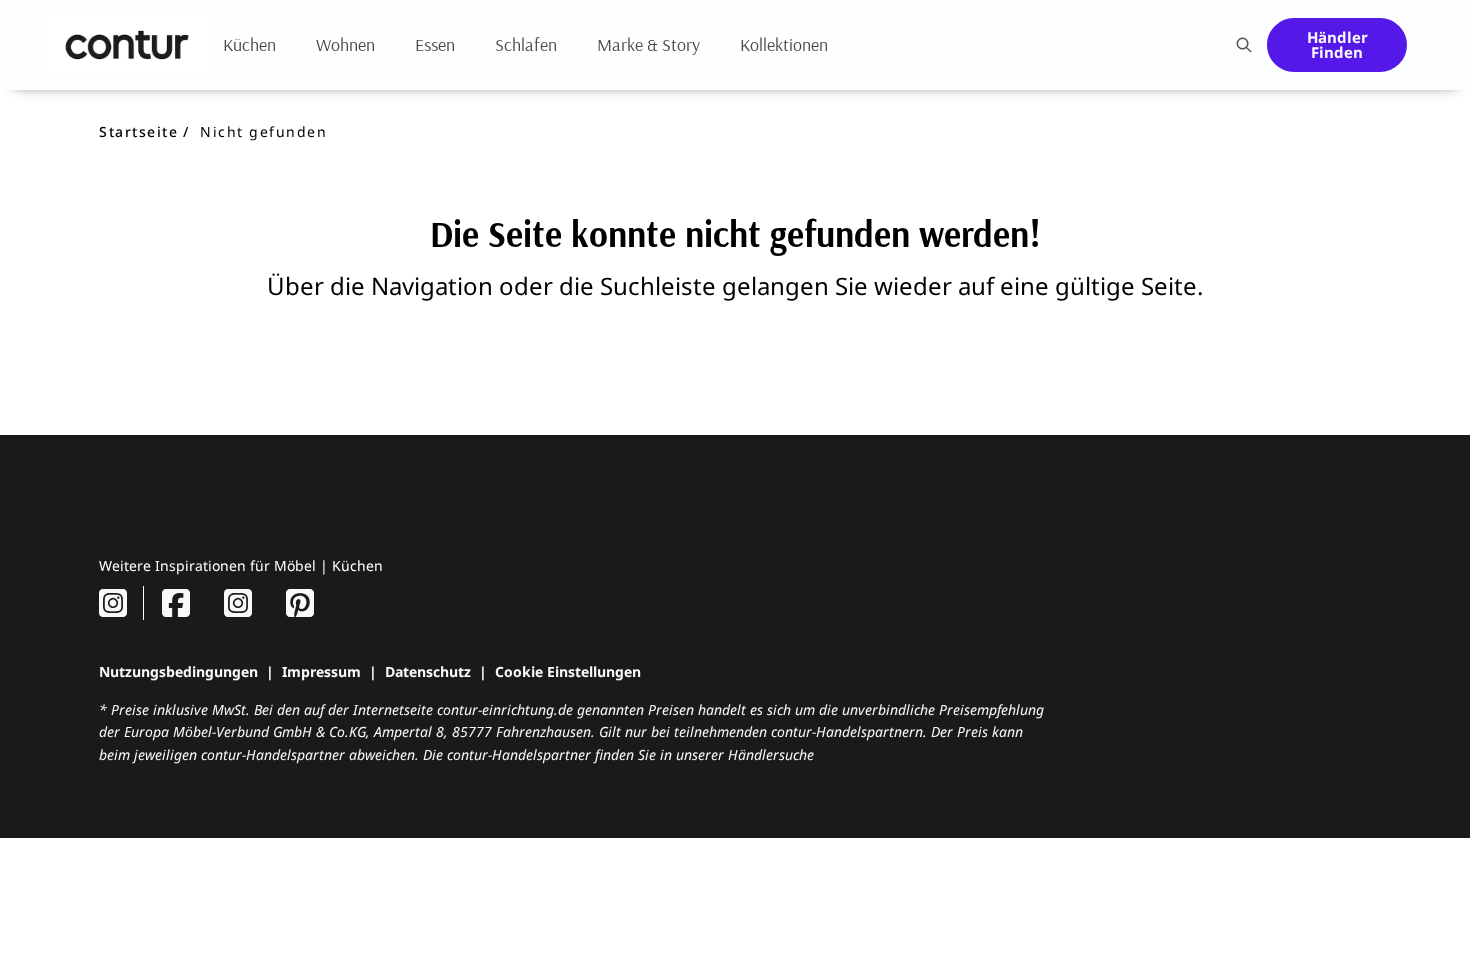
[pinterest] (300, 602)
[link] (249, 44)
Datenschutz (428, 671)
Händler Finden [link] (1337, 44)
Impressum (321, 671)
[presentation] (1243, 45)
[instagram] (113, 602)
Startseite (138, 131)
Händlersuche (771, 754)
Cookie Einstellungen (568, 671)
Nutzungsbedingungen (178, 671)
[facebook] (176, 602)
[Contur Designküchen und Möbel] (127, 45)
